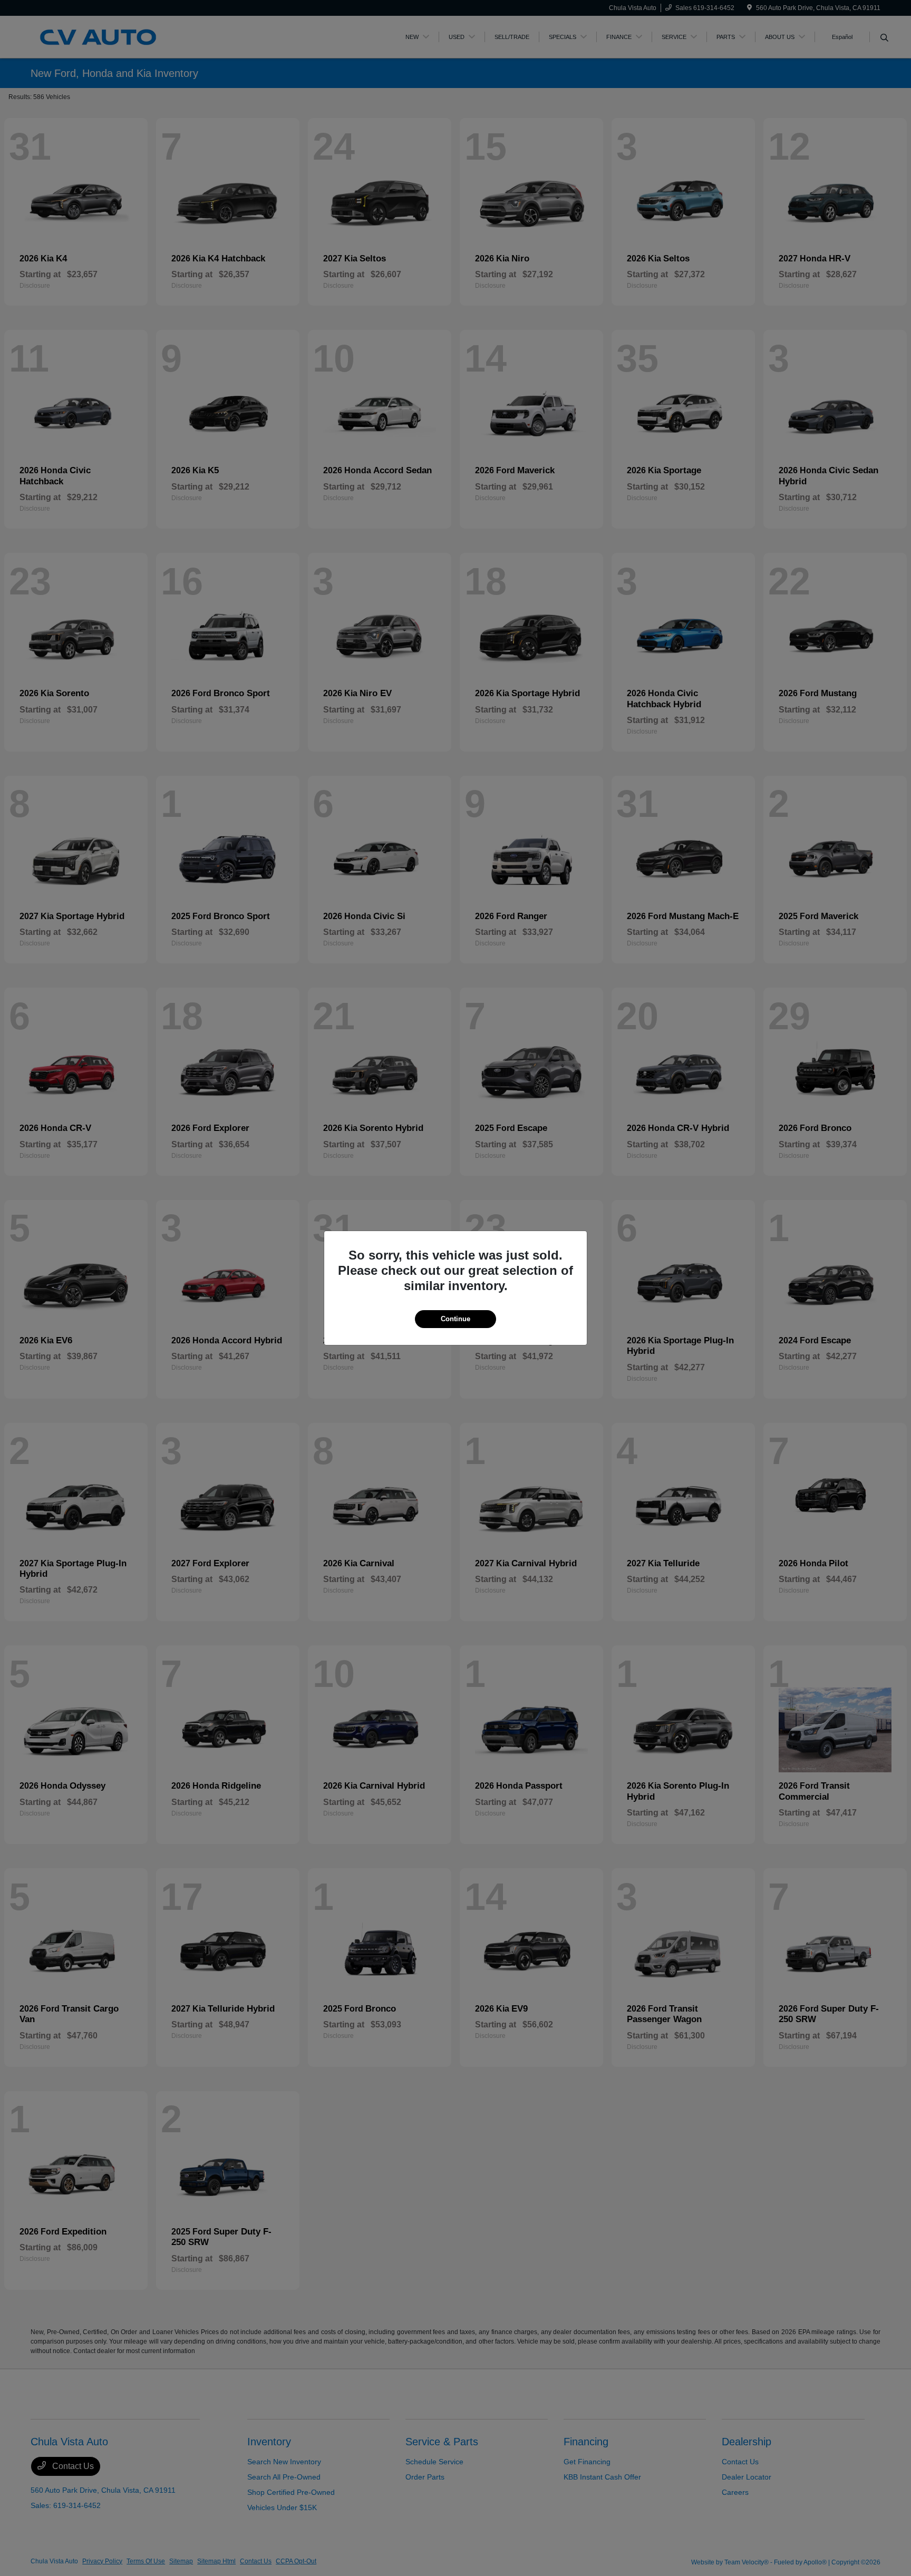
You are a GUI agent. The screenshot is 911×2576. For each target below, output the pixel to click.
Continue (455, 1319)
